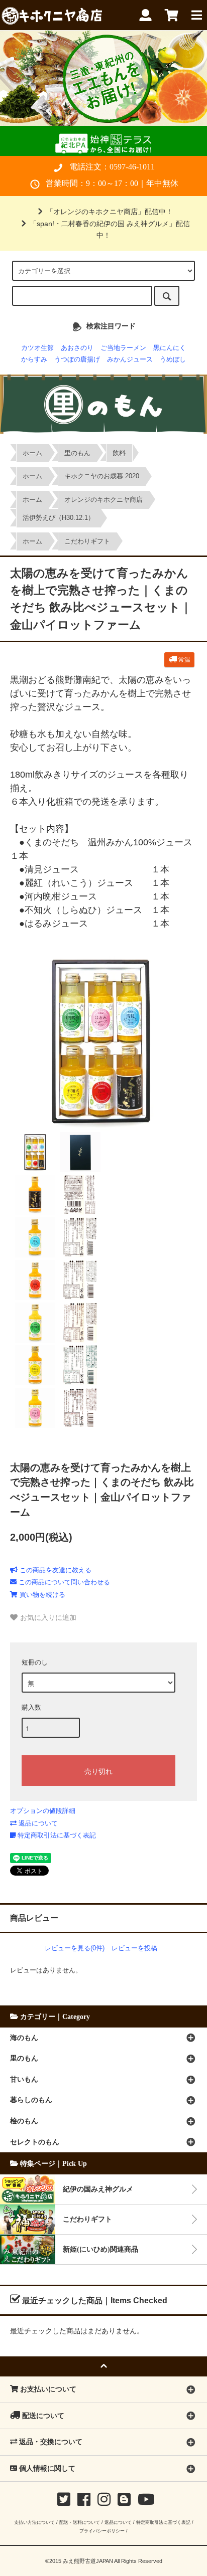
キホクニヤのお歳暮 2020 (102, 476)
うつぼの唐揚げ (77, 359)
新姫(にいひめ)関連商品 (100, 2249)
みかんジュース (130, 359)
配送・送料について (80, 2522)
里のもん (77, 453)
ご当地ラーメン (123, 348)
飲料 (119, 453)
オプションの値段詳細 (43, 1811)
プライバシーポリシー (102, 2531)
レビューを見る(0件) (75, 1948)
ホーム (32, 453)
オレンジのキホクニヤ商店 (103, 500)
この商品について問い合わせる (63, 1582)
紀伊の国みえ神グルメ (98, 2189)
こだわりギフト (87, 541)
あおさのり (77, 348)
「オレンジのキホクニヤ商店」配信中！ (110, 212)
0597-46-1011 (132, 167)
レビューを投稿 (134, 1948)
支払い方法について (34, 2522)
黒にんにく (170, 348)
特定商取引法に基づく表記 (56, 1835)
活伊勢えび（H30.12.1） (59, 518)
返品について (37, 1823)
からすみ (34, 359)
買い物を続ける (41, 1595)
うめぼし (173, 359)
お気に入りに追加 (47, 1617)
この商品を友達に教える (55, 1570)
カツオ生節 (37, 348)
